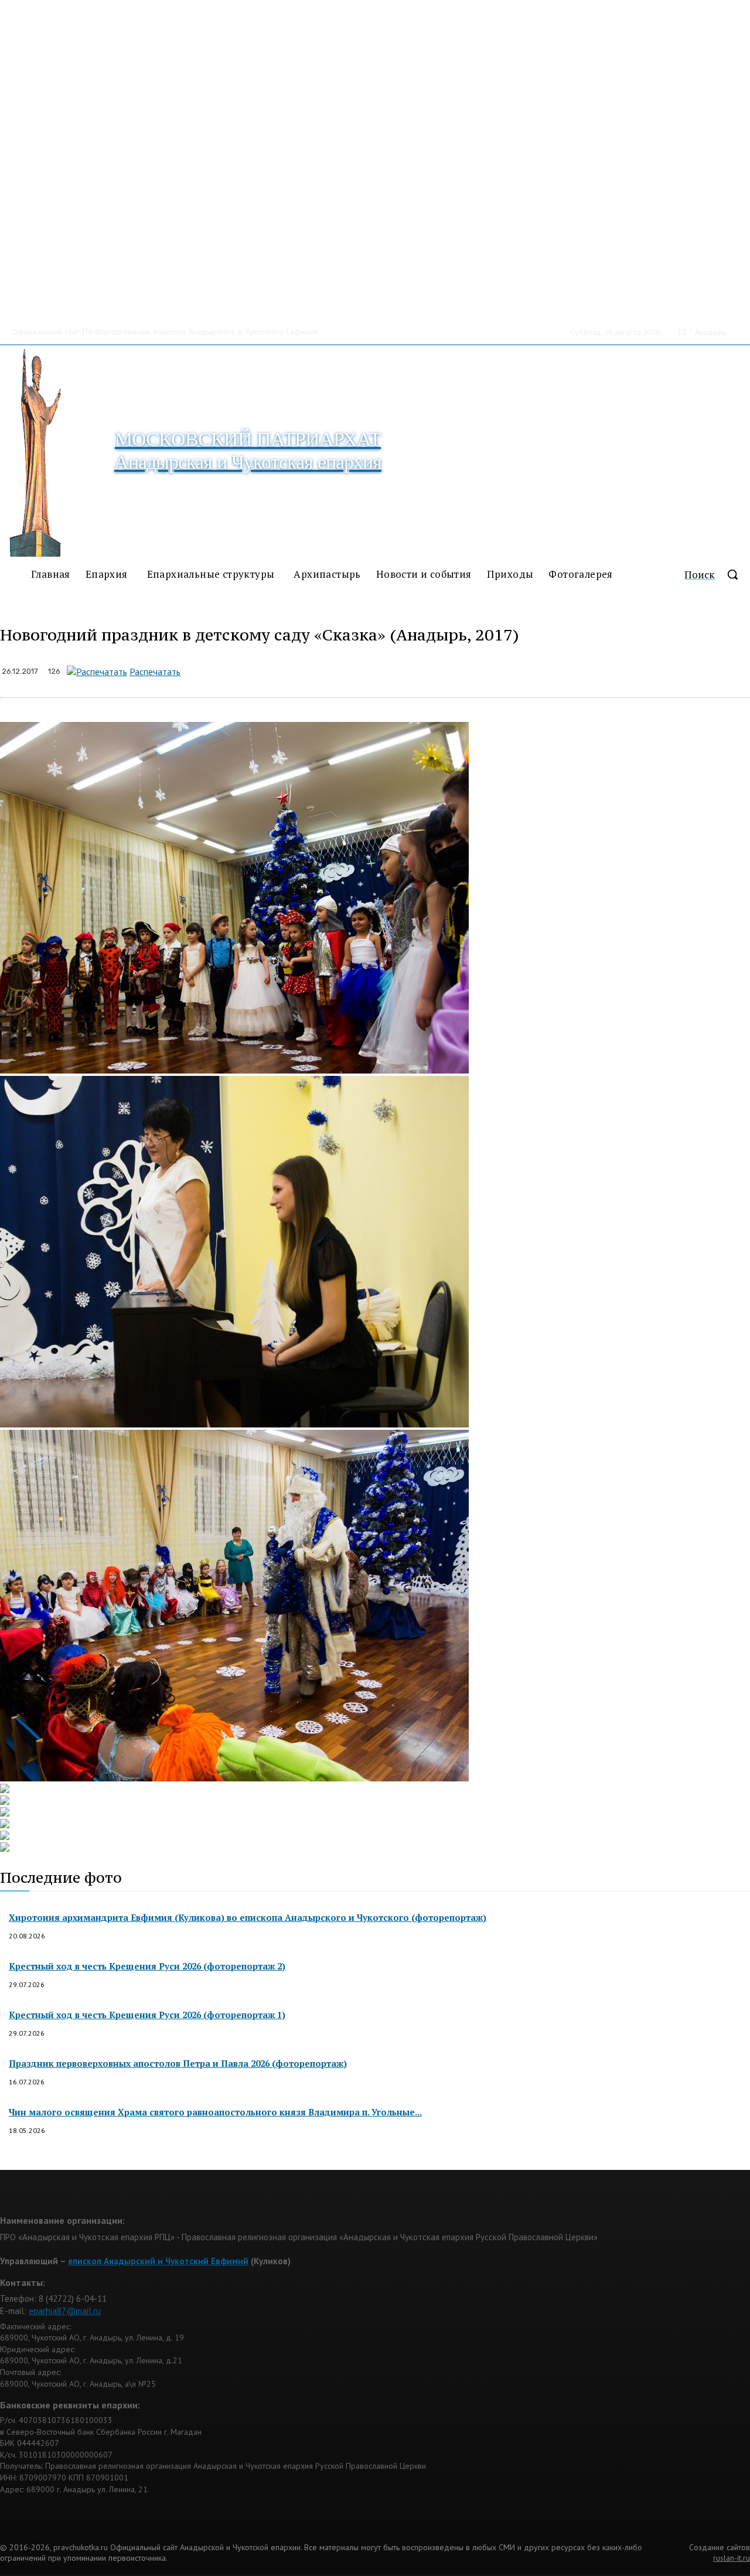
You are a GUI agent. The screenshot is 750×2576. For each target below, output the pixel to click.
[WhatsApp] (317, 669)
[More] (442, 669)
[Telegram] (359, 669)
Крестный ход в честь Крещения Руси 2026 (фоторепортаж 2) (147, 1966)
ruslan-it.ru (732, 2558)
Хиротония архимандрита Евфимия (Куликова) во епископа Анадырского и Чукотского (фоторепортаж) (248, 1917)
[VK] (400, 669)
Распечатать (155, 672)
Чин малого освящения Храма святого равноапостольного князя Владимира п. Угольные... (215, 2112)
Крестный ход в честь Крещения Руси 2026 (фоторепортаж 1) (147, 2015)
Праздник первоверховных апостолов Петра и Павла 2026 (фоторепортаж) (178, 2063)
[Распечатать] (97, 672)
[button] (717, 574)
